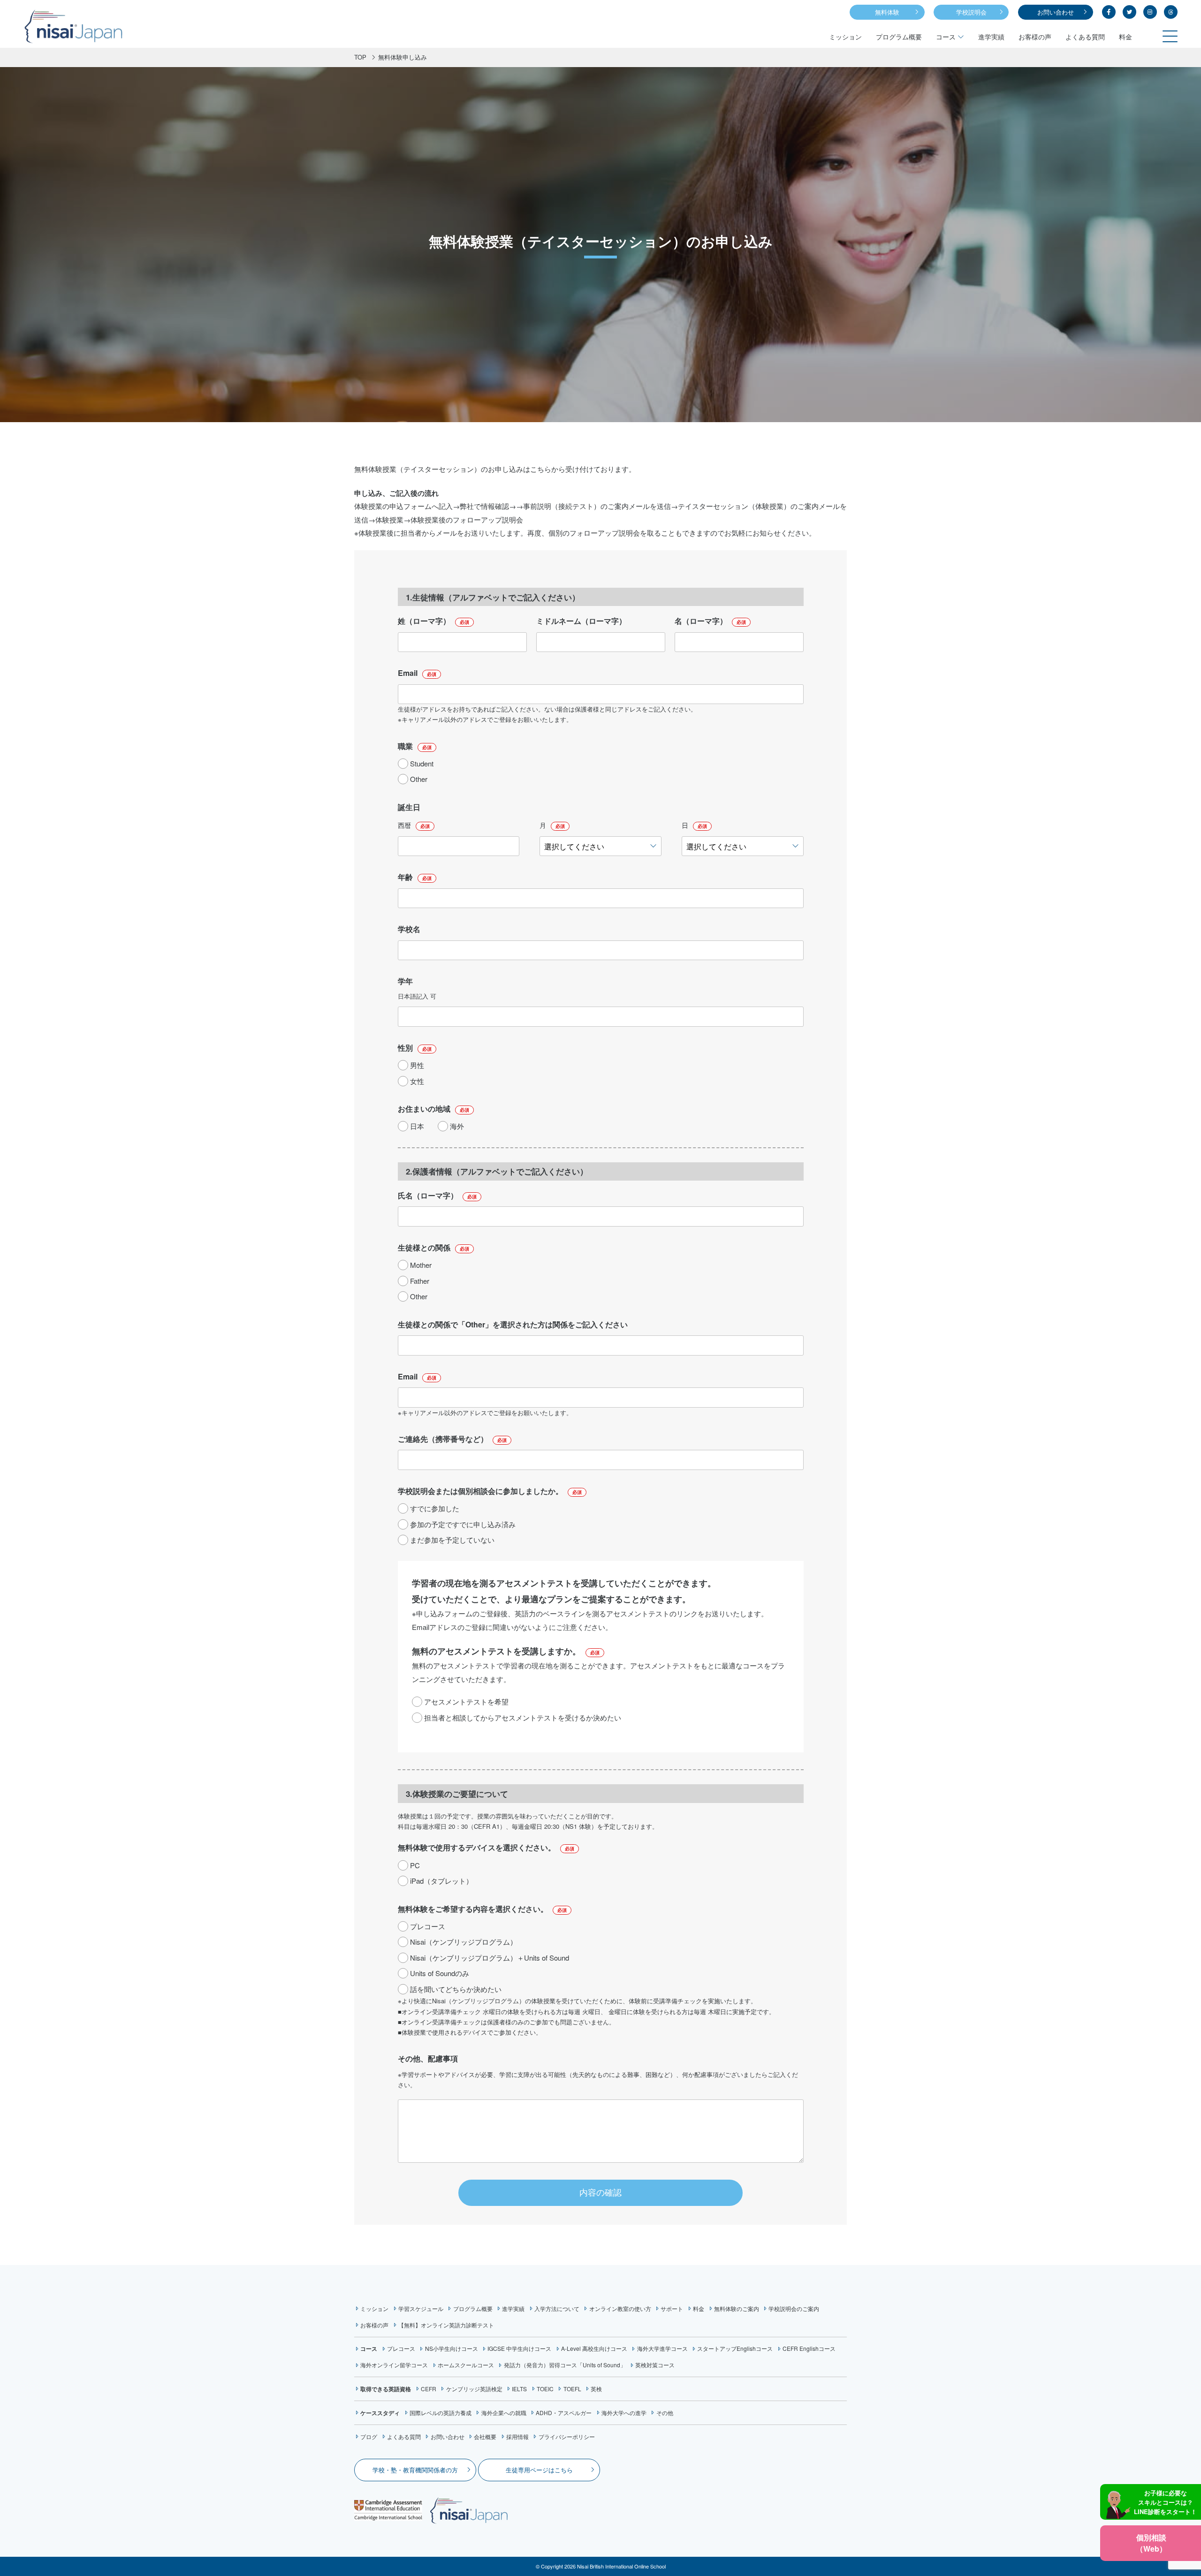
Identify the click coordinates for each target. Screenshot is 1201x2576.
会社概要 (485, 2436)
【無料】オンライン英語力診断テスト (446, 2325)
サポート (672, 2308)
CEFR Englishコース (809, 2348)
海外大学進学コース (662, 2348)
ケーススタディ (380, 2413)
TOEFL (572, 2389)
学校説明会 (971, 12)
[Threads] (1171, 12)
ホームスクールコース (466, 2365)
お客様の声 (1035, 37)
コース (946, 37)
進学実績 (991, 37)
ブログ (369, 2436)
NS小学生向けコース (451, 2348)
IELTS (519, 2389)
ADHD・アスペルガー (564, 2413)
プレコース (401, 2348)
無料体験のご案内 (737, 2308)
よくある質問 (1085, 37)
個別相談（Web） (1151, 2543)
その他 (665, 2413)
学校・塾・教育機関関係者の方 (415, 2470)
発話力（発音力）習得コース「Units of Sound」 (565, 2365)
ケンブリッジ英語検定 (474, 2389)
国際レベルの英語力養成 (441, 2413)
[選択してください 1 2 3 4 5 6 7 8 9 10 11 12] (600, 846)
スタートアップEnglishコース (735, 2348)
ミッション (845, 37)
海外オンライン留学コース (394, 2365)
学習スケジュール (421, 2308)
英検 (596, 2389)
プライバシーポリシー (566, 2436)
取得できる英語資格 (386, 2389)
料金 (1125, 37)
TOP (360, 57)
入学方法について (557, 2308)
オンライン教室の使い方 (620, 2308)
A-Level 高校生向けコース (594, 2348)
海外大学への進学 (624, 2413)
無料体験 (887, 12)
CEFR (429, 2389)
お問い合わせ (1056, 12)
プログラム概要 (899, 37)
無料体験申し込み (403, 57)
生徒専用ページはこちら (539, 2470)
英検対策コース (655, 2365)
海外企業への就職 (504, 2413)
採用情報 (517, 2436)
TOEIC (545, 2389)
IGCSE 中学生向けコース (519, 2348)
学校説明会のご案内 (794, 2308)
